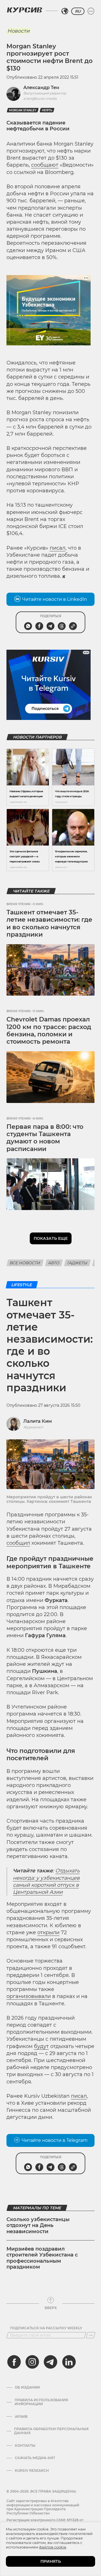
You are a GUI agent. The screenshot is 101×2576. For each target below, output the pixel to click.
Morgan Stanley (23, 110)
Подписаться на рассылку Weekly (46, 2328)
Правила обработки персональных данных (51, 2431)
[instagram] (32, 2362)
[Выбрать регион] (65, 11)
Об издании (27, 2387)
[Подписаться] (91, 2335)
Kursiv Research (32, 2471)
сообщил (18, 1543)
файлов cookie (53, 2547)
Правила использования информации (41, 2402)
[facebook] (14, 2362)
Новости (18, 31)
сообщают (45, 165)
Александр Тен (41, 88)
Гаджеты (77, 1263)
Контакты (25, 2446)
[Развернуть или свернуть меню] (91, 11)
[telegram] (50, 2362)
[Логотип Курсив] (24, 10)
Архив (21, 2417)
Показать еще (51, 1238)
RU (78, 11)
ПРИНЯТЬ (51, 2561)
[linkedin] (69, 2362)
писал (58, 548)
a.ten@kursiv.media (40, 98)
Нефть (47, 110)
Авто (54, 1263)
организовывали (29, 1996)
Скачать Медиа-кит (35, 2458)
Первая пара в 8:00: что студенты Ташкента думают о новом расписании (45, 1138)
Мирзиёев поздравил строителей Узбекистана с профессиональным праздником (42, 2258)
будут (41, 2046)
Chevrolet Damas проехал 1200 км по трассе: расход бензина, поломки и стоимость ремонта (49, 1030)
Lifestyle (22, 1285)
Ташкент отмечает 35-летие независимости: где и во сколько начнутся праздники (49, 923)
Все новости (25, 1263)
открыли (48, 1932)
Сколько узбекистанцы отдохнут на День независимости (38, 2225)
